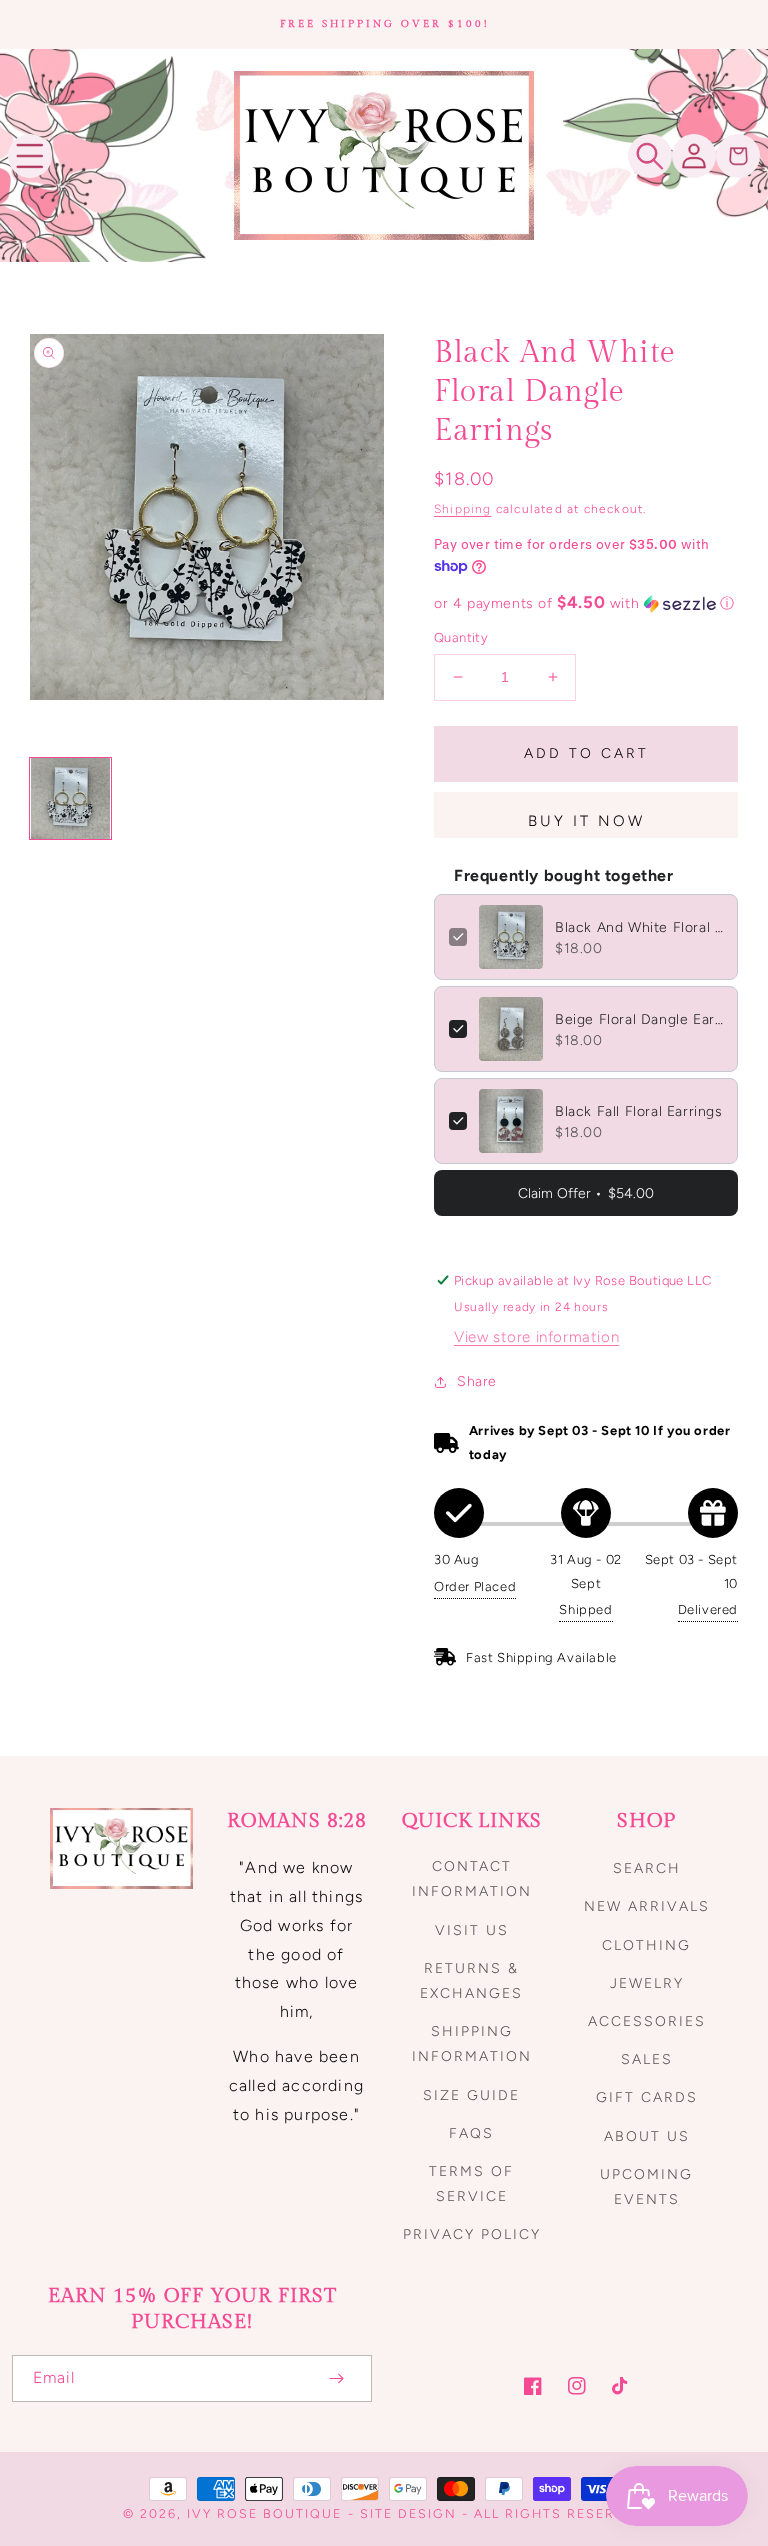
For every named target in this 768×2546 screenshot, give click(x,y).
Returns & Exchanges (471, 1981)
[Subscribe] (336, 2378)
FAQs (471, 2133)
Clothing (646, 1945)
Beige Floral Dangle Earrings (639, 1019)
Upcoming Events (646, 2187)
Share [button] (477, 1381)
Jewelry (647, 1983)
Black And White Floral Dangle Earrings (639, 927)
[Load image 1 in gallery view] (70, 798)
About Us (647, 2136)
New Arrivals (647, 1906)
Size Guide (471, 2095)
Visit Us (472, 1930)
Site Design (408, 2513)
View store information (536, 1337)
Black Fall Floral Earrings (639, 1111)
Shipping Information (472, 2044)
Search (647, 1868)
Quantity (461, 637)
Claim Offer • (586, 1193)
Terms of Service (471, 2184)
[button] (30, 156)
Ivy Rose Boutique (264, 2513)
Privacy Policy (472, 2234)
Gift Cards (647, 2097)
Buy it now (586, 821)
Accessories (647, 2021)
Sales (647, 2059)
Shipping (463, 509)
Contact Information (472, 1879)
